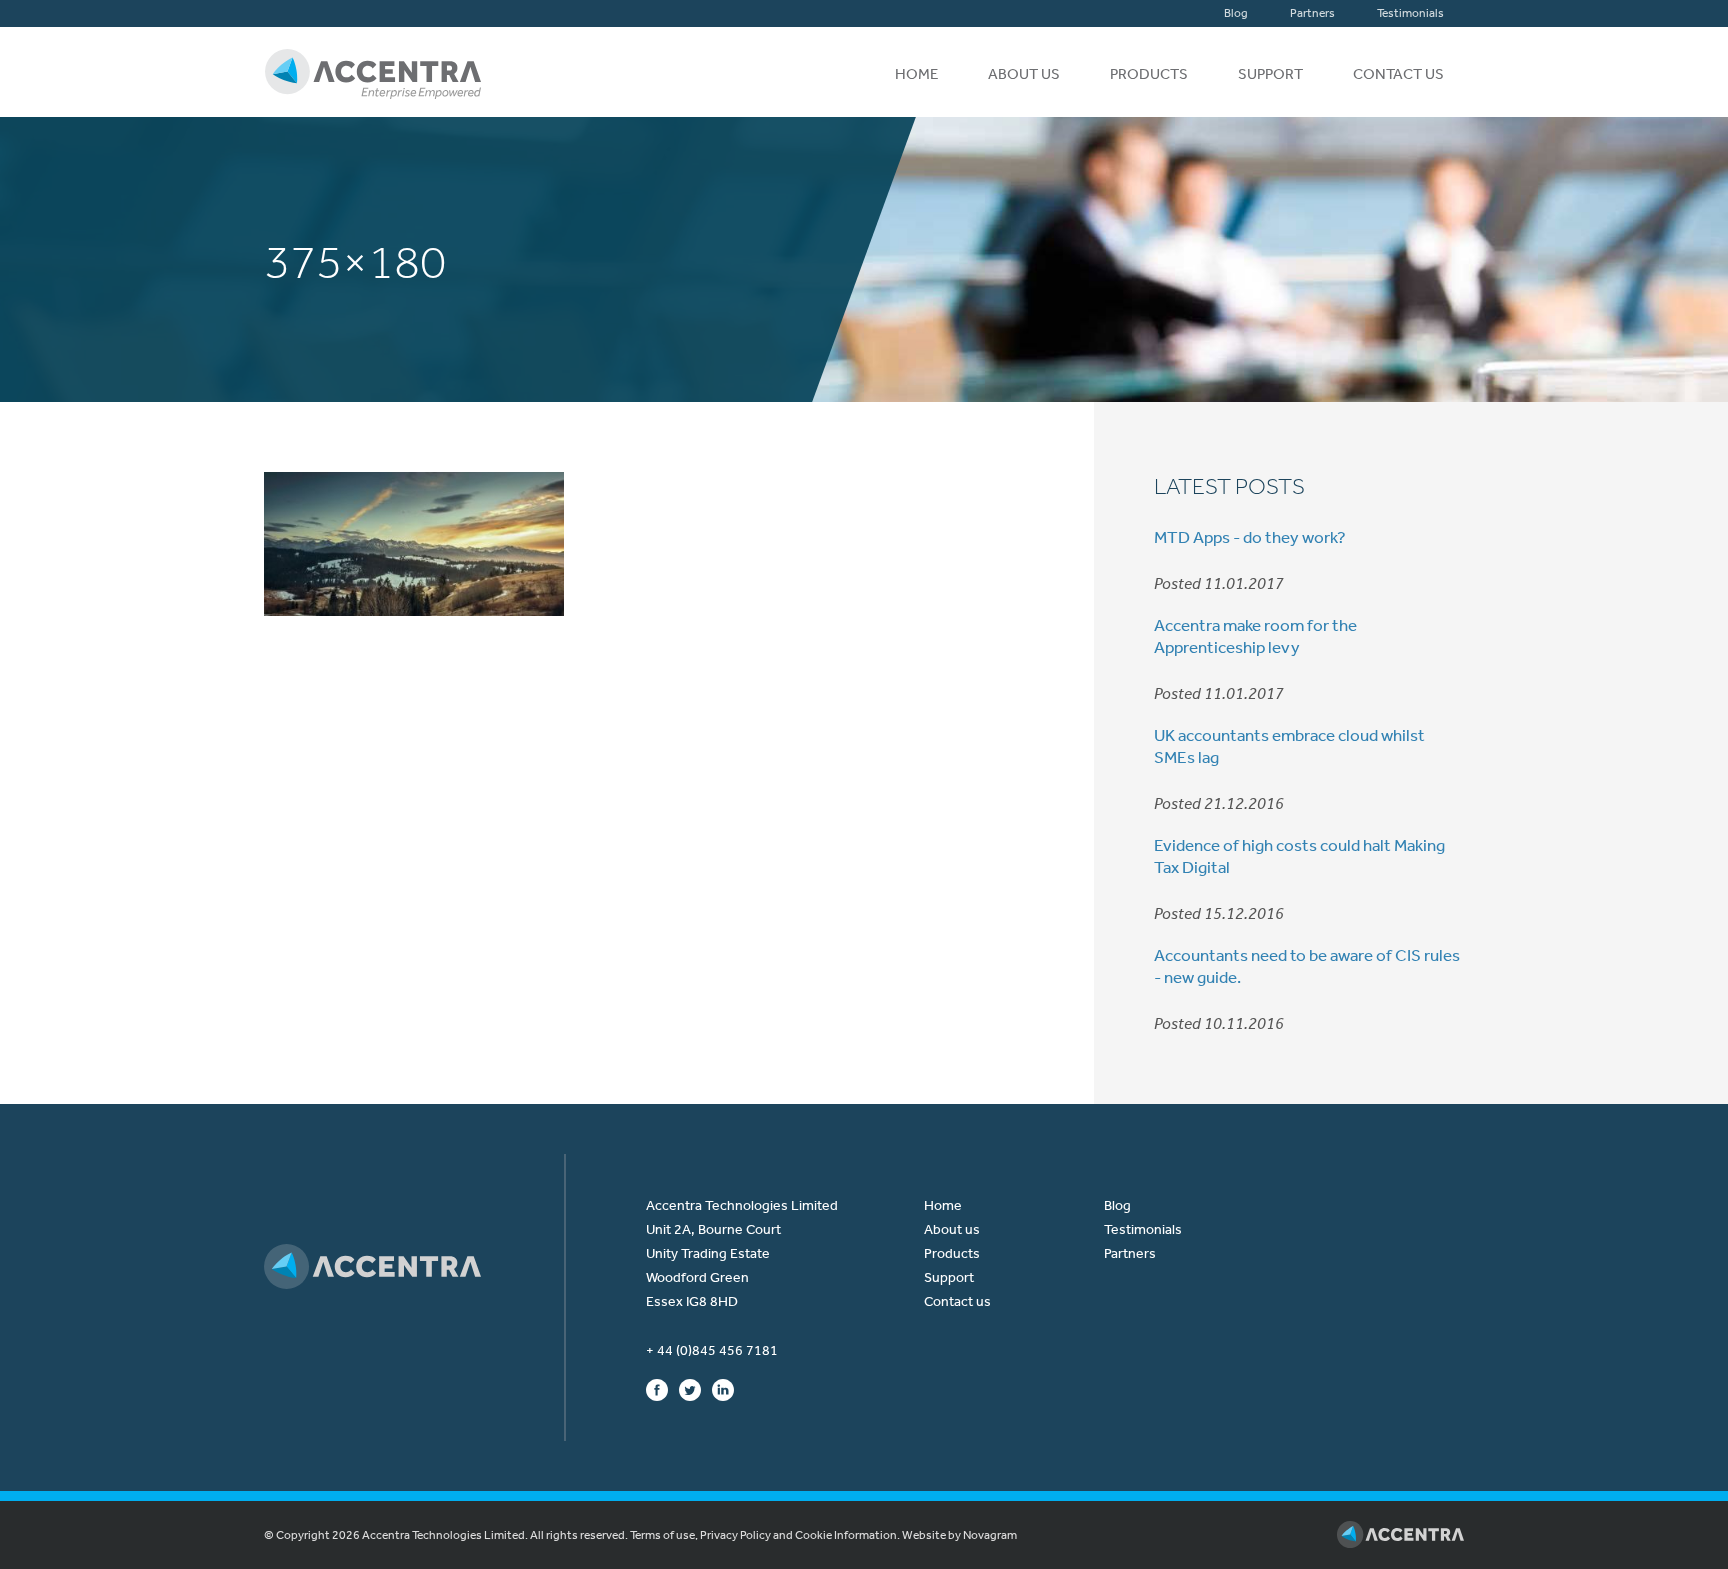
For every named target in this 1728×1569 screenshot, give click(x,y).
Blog (1236, 13)
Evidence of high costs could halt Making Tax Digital (1299, 856)
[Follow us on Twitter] (690, 1389)
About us (1024, 74)
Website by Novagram (959, 1535)
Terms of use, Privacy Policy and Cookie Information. (765, 1535)
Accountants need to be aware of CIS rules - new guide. (1307, 966)
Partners (1312, 13)
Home (916, 74)
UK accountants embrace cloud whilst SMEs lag (1289, 746)
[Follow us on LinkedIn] (723, 1389)
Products (1149, 74)
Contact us (1398, 74)
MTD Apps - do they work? (1250, 537)
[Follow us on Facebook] (657, 1389)
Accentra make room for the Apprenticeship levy (1255, 636)
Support (1270, 74)
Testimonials (1410, 13)
